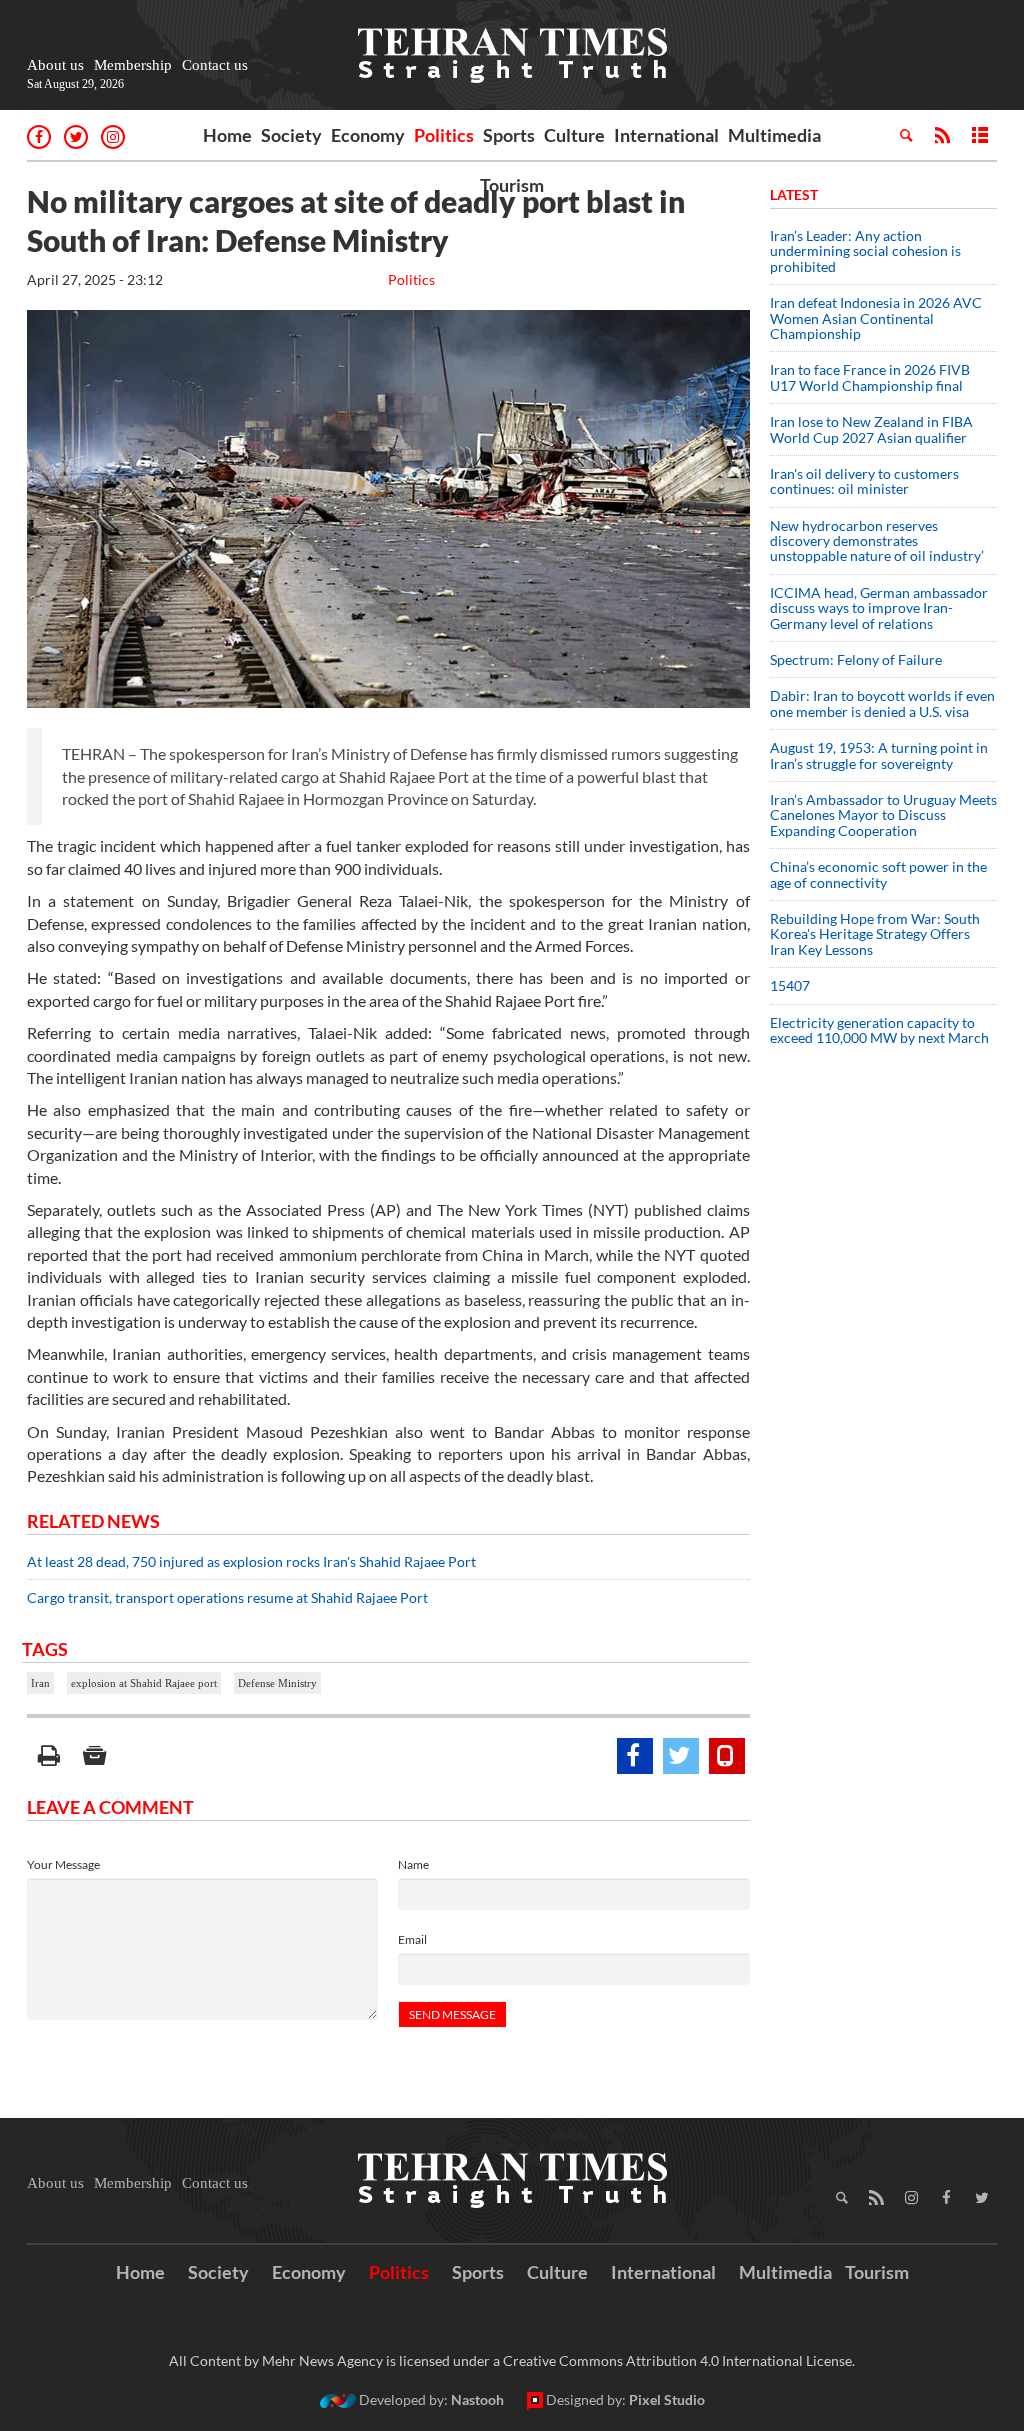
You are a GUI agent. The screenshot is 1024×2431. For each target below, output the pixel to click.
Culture (574, 135)
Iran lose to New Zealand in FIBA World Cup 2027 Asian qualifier (871, 429)
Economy (368, 135)
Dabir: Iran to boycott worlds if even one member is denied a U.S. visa (882, 703)
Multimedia (774, 135)
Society (291, 135)
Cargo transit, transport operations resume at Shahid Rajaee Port (227, 1597)
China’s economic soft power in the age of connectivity (878, 874)
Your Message (63, 1864)
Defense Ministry (277, 1683)
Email (412, 1939)
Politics (444, 135)
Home (227, 135)
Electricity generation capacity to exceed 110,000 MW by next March (879, 1030)
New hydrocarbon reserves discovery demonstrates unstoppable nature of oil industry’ (877, 541)
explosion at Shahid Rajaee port (144, 1683)
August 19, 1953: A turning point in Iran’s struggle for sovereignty (879, 755)
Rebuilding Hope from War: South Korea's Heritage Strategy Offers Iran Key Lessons (875, 934)
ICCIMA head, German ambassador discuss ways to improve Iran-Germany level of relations (879, 608)
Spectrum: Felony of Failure (856, 659)
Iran (40, 1683)
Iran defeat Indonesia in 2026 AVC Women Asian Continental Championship (876, 318)
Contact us (215, 65)
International (666, 135)
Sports (509, 135)
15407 (790, 985)
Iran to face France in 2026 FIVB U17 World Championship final (870, 377)
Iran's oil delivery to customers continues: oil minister (864, 481)
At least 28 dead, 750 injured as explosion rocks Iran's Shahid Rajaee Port (251, 1561)
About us (55, 65)
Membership (133, 65)
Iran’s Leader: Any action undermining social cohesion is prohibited (865, 251)
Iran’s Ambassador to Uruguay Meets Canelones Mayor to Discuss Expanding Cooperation (883, 815)
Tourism (512, 185)
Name (413, 1864)
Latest (794, 194)
